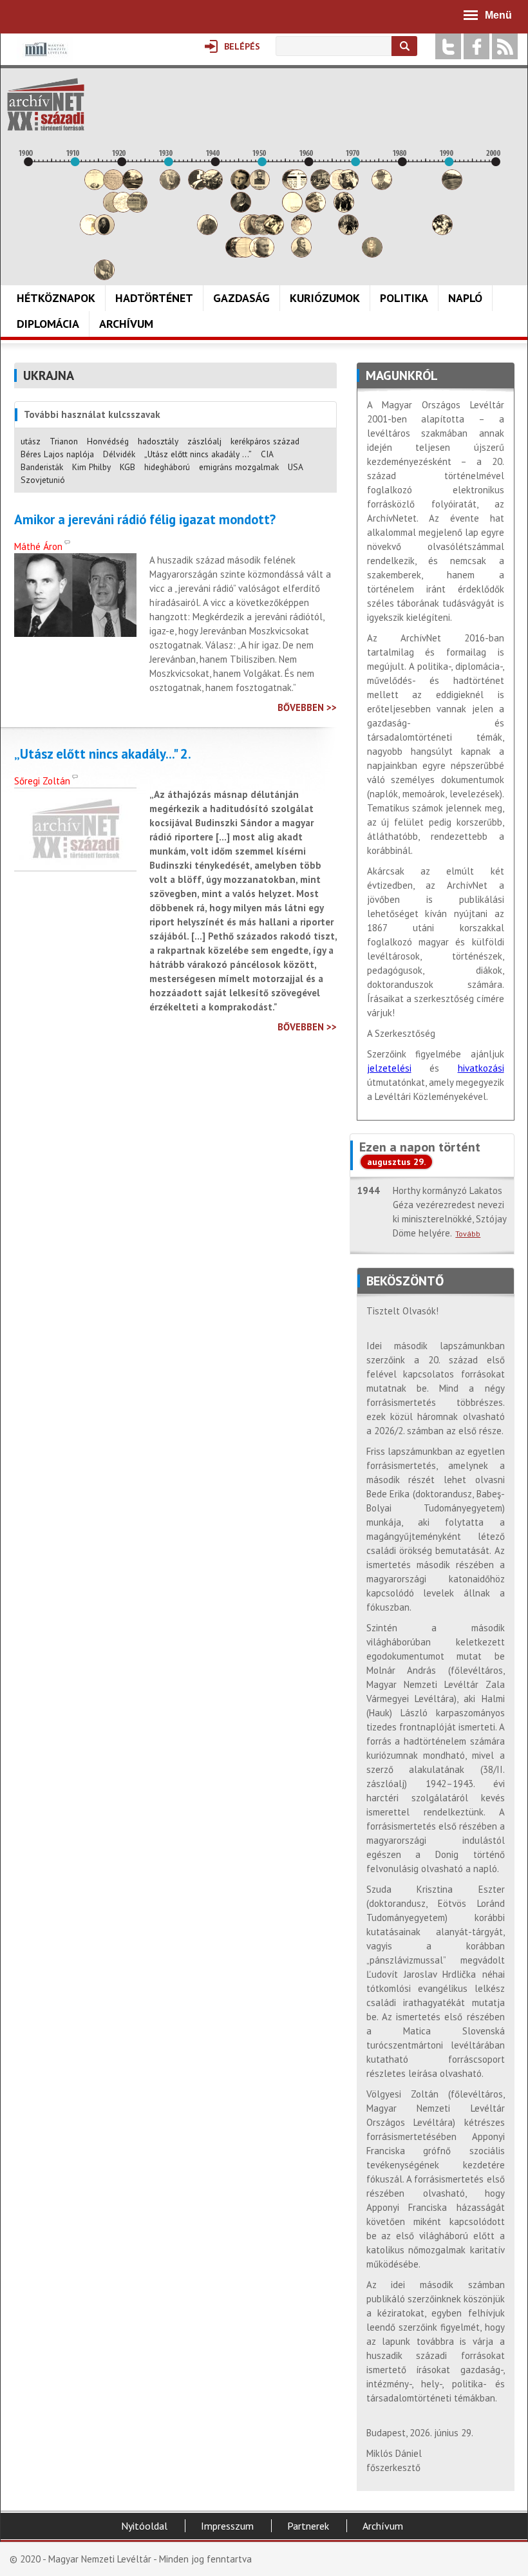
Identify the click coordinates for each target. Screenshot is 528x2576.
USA (296, 467)
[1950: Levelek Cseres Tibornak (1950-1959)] (264, 254)
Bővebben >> (307, 707)
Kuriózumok (325, 298)
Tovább (468, 1234)
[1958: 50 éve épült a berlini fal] (301, 232)
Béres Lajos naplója (57, 454)
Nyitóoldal (144, 2526)
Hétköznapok (56, 298)
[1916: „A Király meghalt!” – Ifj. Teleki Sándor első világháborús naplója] (104, 232)
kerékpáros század (265, 441)
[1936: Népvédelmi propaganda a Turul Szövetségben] (198, 186)
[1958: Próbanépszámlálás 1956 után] (301, 254)
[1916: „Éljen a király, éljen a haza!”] (104, 277)
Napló (465, 298)
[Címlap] (46, 104)
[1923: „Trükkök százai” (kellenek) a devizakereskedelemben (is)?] (137, 209)
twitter (448, 46)
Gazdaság (241, 298)
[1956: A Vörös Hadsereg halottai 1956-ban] (292, 209)
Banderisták (42, 467)
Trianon (64, 441)
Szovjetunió (43, 480)
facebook (476, 46)
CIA (267, 454)
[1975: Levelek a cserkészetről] (382, 186)
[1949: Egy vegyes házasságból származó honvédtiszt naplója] (259, 186)
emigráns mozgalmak (239, 467)
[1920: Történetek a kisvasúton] (123, 209)
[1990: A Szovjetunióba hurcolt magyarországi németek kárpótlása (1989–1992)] (452, 186)
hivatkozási (481, 1068)
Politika (404, 298)
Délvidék (119, 454)
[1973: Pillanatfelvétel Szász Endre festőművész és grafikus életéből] (372, 254)
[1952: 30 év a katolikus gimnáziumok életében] (274, 232)
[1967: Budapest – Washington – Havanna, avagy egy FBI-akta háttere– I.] (344, 209)
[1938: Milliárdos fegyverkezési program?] (207, 232)
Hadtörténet (154, 298)
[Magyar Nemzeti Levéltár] (45, 58)
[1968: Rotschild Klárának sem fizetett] (348, 186)
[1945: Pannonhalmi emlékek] (241, 209)
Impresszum (227, 2526)
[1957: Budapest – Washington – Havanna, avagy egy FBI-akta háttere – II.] (297, 186)
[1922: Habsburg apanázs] (133, 186)
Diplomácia (48, 324)
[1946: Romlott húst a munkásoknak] (245, 254)
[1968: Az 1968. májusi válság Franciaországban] (348, 232)
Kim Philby (91, 467)
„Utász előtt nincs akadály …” (198, 454)
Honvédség (108, 441)
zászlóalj (204, 441)
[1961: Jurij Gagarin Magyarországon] (316, 209)
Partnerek (308, 2526)
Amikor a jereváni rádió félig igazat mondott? (145, 520)
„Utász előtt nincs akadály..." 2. (103, 754)
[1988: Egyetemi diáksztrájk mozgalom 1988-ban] (442, 232)
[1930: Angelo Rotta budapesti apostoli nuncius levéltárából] (170, 186)
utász (31, 441)
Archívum (126, 324)
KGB (127, 467)
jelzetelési (389, 1068)
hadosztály (158, 441)
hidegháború (167, 467)
